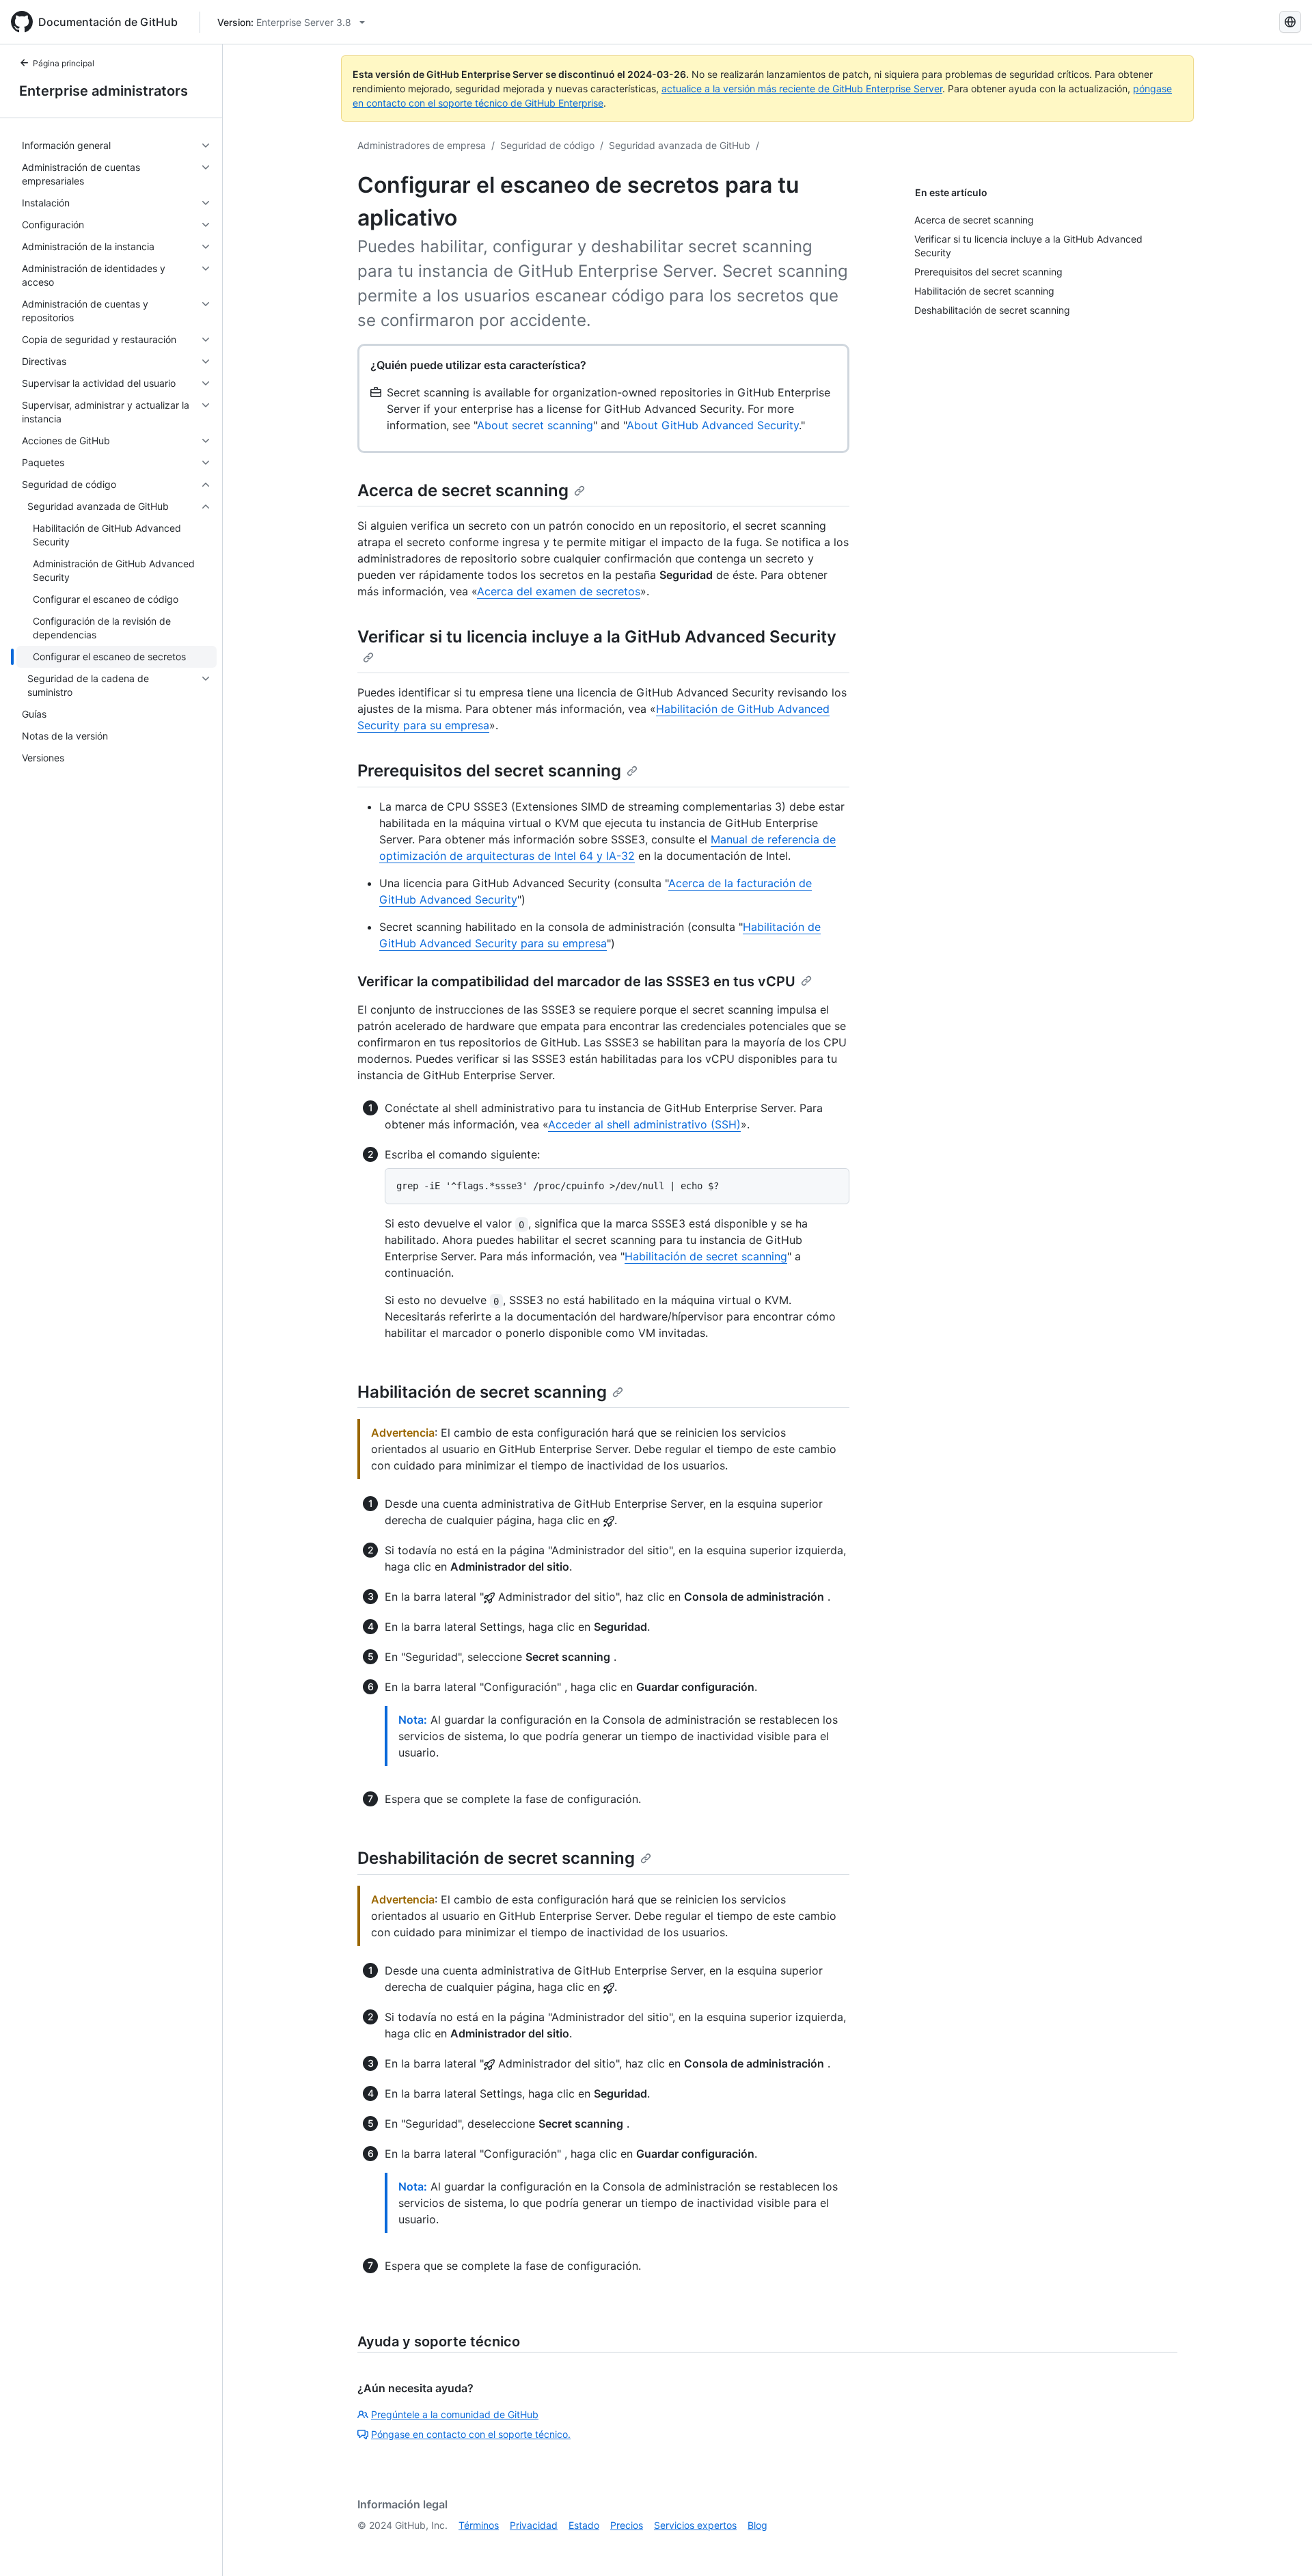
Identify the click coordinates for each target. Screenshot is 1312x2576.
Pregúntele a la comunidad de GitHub (455, 2414)
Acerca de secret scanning (463, 490)
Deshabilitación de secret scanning (496, 1858)
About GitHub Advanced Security (713, 425)
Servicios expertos (695, 2525)
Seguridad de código (547, 145)
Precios (627, 2525)
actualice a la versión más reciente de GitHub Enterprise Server (802, 89)
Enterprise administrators (104, 91)
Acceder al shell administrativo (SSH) (644, 1124)
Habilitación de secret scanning (706, 1256)
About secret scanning (535, 425)
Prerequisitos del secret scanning (489, 771)
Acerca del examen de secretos (559, 591)
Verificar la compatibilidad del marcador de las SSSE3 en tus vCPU (576, 981)
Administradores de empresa (422, 145)
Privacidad (534, 2525)
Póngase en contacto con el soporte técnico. (471, 2434)
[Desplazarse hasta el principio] (1282, 2546)
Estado (584, 2525)
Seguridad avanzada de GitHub (680, 145)
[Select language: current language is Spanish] (1290, 22)
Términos (479, 2525)
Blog (757, 2525)
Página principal (64, 63)
